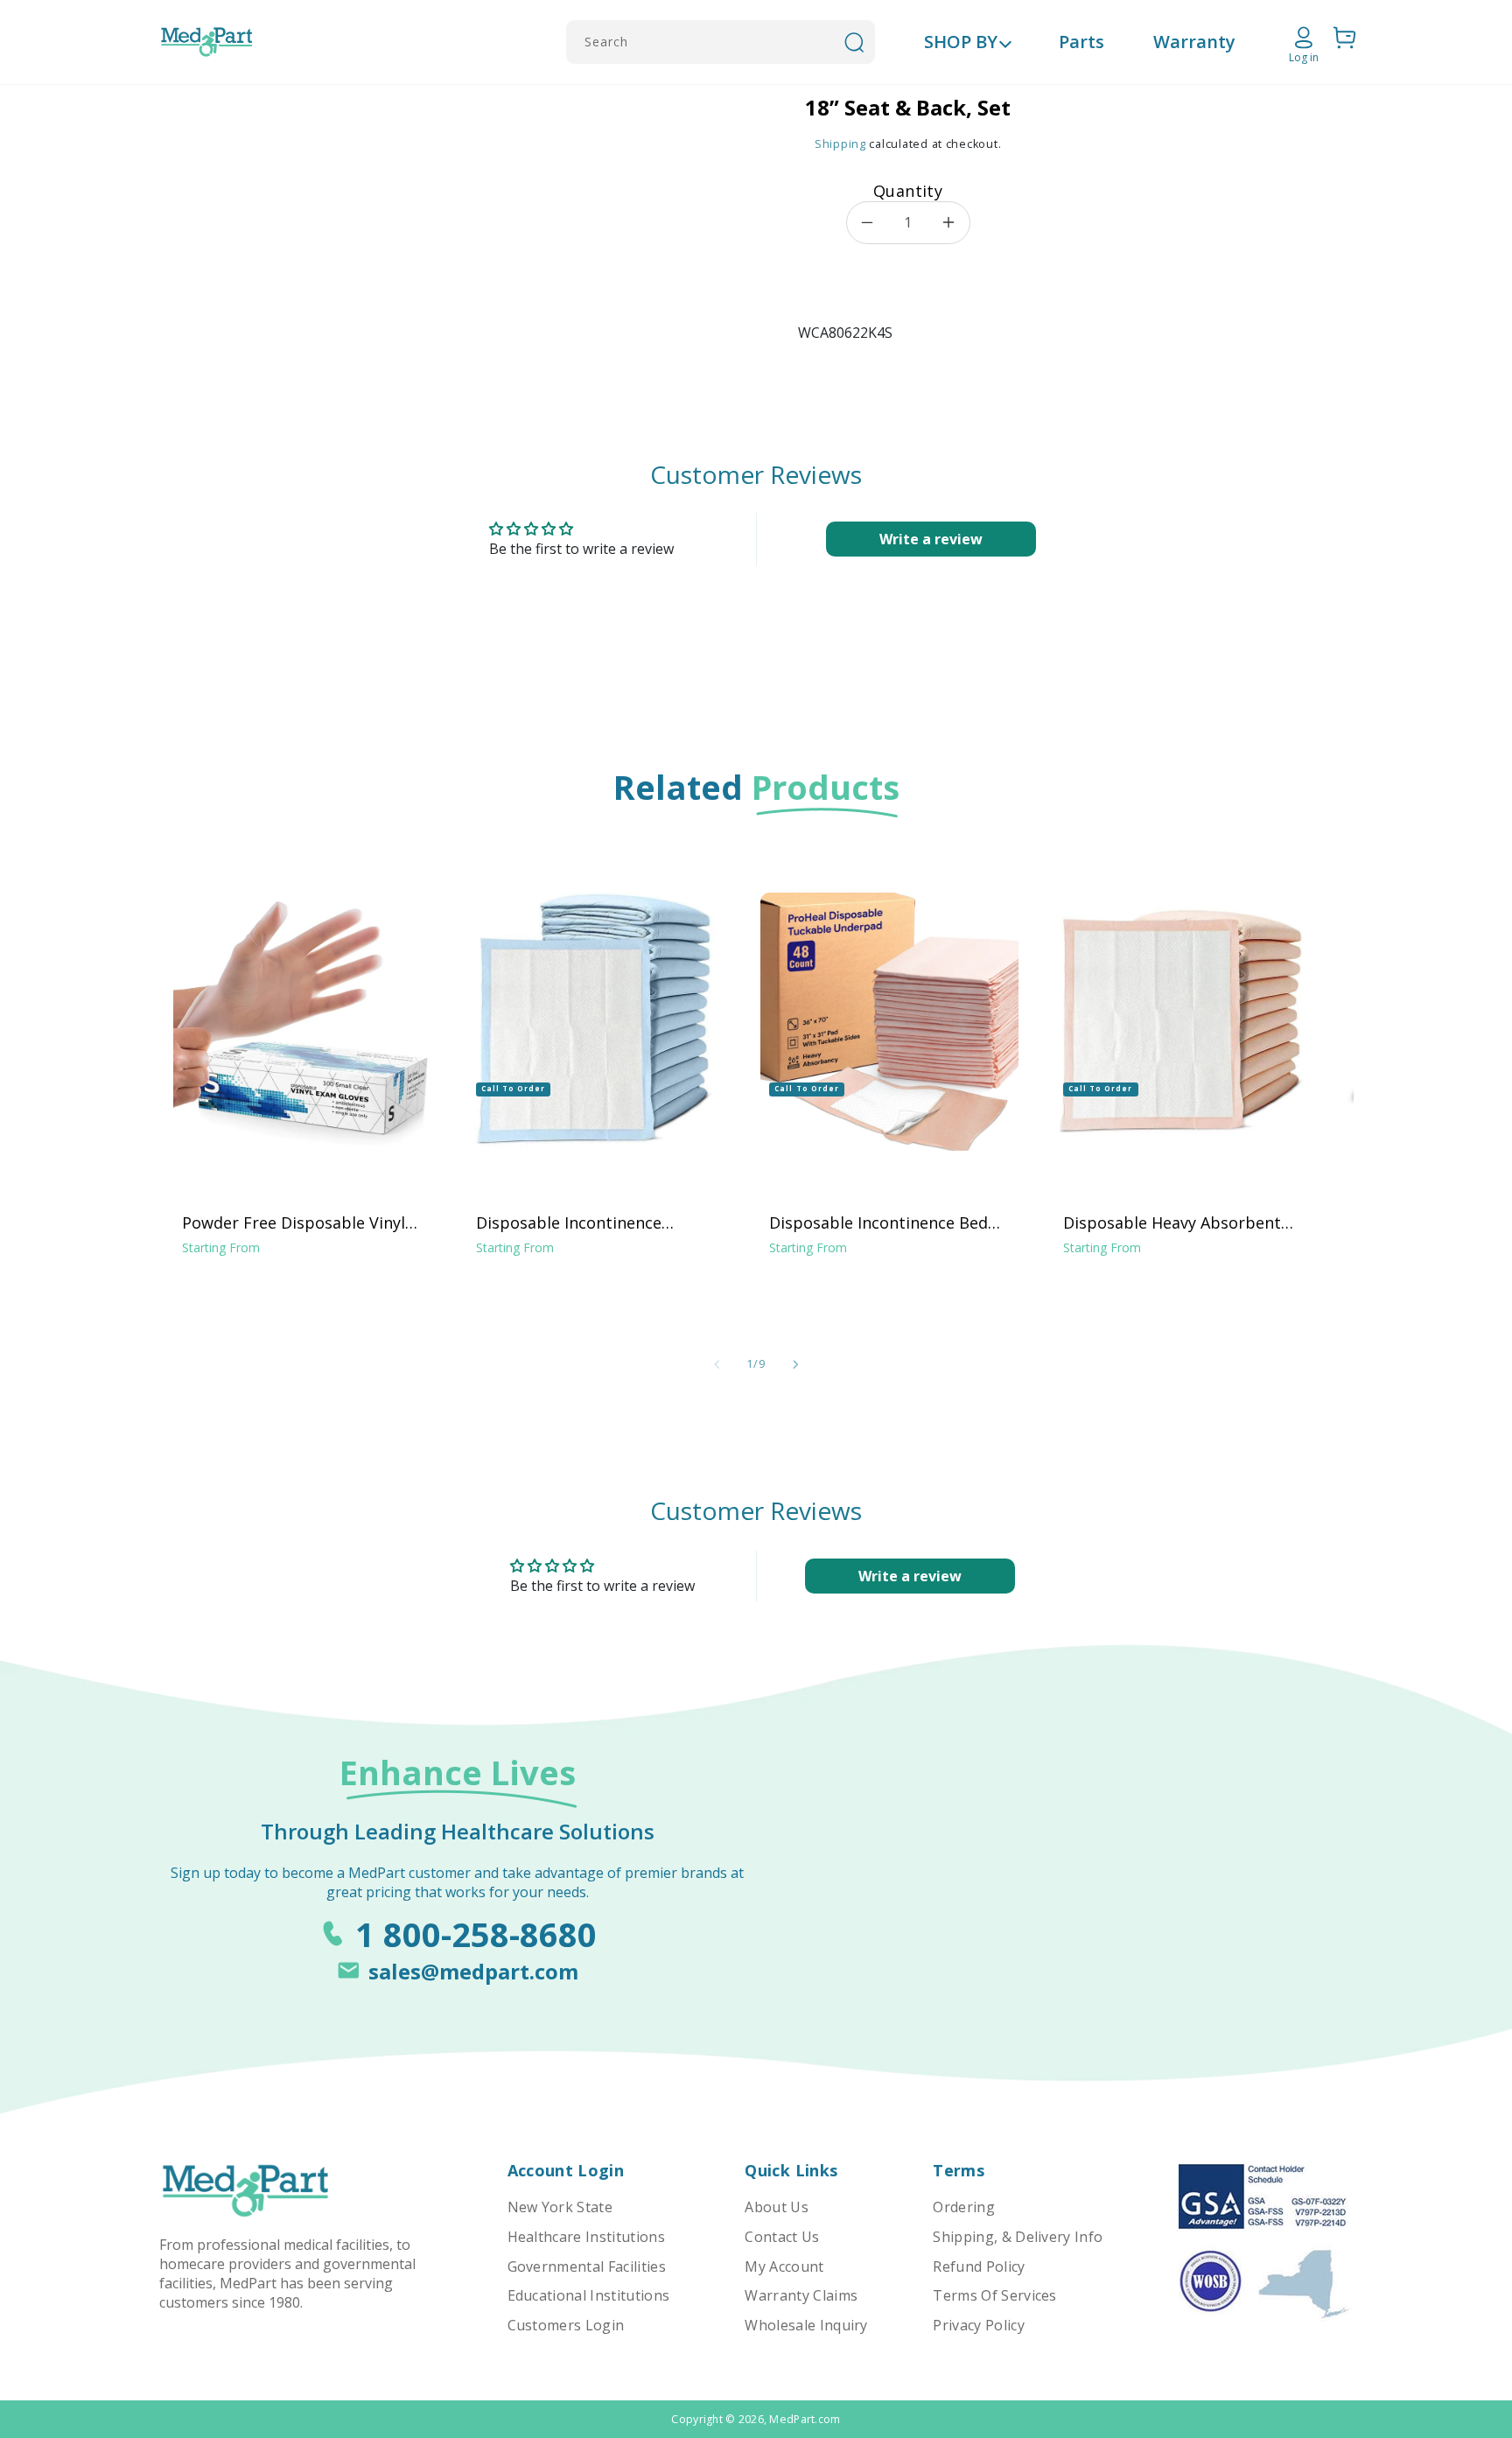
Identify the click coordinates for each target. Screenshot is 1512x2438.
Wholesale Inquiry (806, 2325)
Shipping (840, 144)
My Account (784, 2266)
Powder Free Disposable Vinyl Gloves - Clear (294, 1223)
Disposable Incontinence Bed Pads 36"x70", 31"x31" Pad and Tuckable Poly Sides (881, 1223)
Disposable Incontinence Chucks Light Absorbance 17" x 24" (592, 1223)
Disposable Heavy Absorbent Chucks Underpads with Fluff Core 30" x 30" (1172, 1223)
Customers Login (566, 2325)
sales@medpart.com (473, 1971)
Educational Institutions (589, 2295)
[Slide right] (795, 1364)
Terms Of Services (994, 2295)
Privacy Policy (978, 2325)
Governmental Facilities (587, 2266)
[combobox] (721, 42)
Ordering (964, 2207)
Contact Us (782, 2237)
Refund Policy (979, 2266)
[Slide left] (717, 1364)
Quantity (908, 191)
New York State (560, 2207)
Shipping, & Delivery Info (1018, 2237)
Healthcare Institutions (586, 2237)
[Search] (854, 42)
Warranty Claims (801, 2295)
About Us (777, 2207)
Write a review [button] (931, 539)
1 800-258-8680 (476, 1934)
